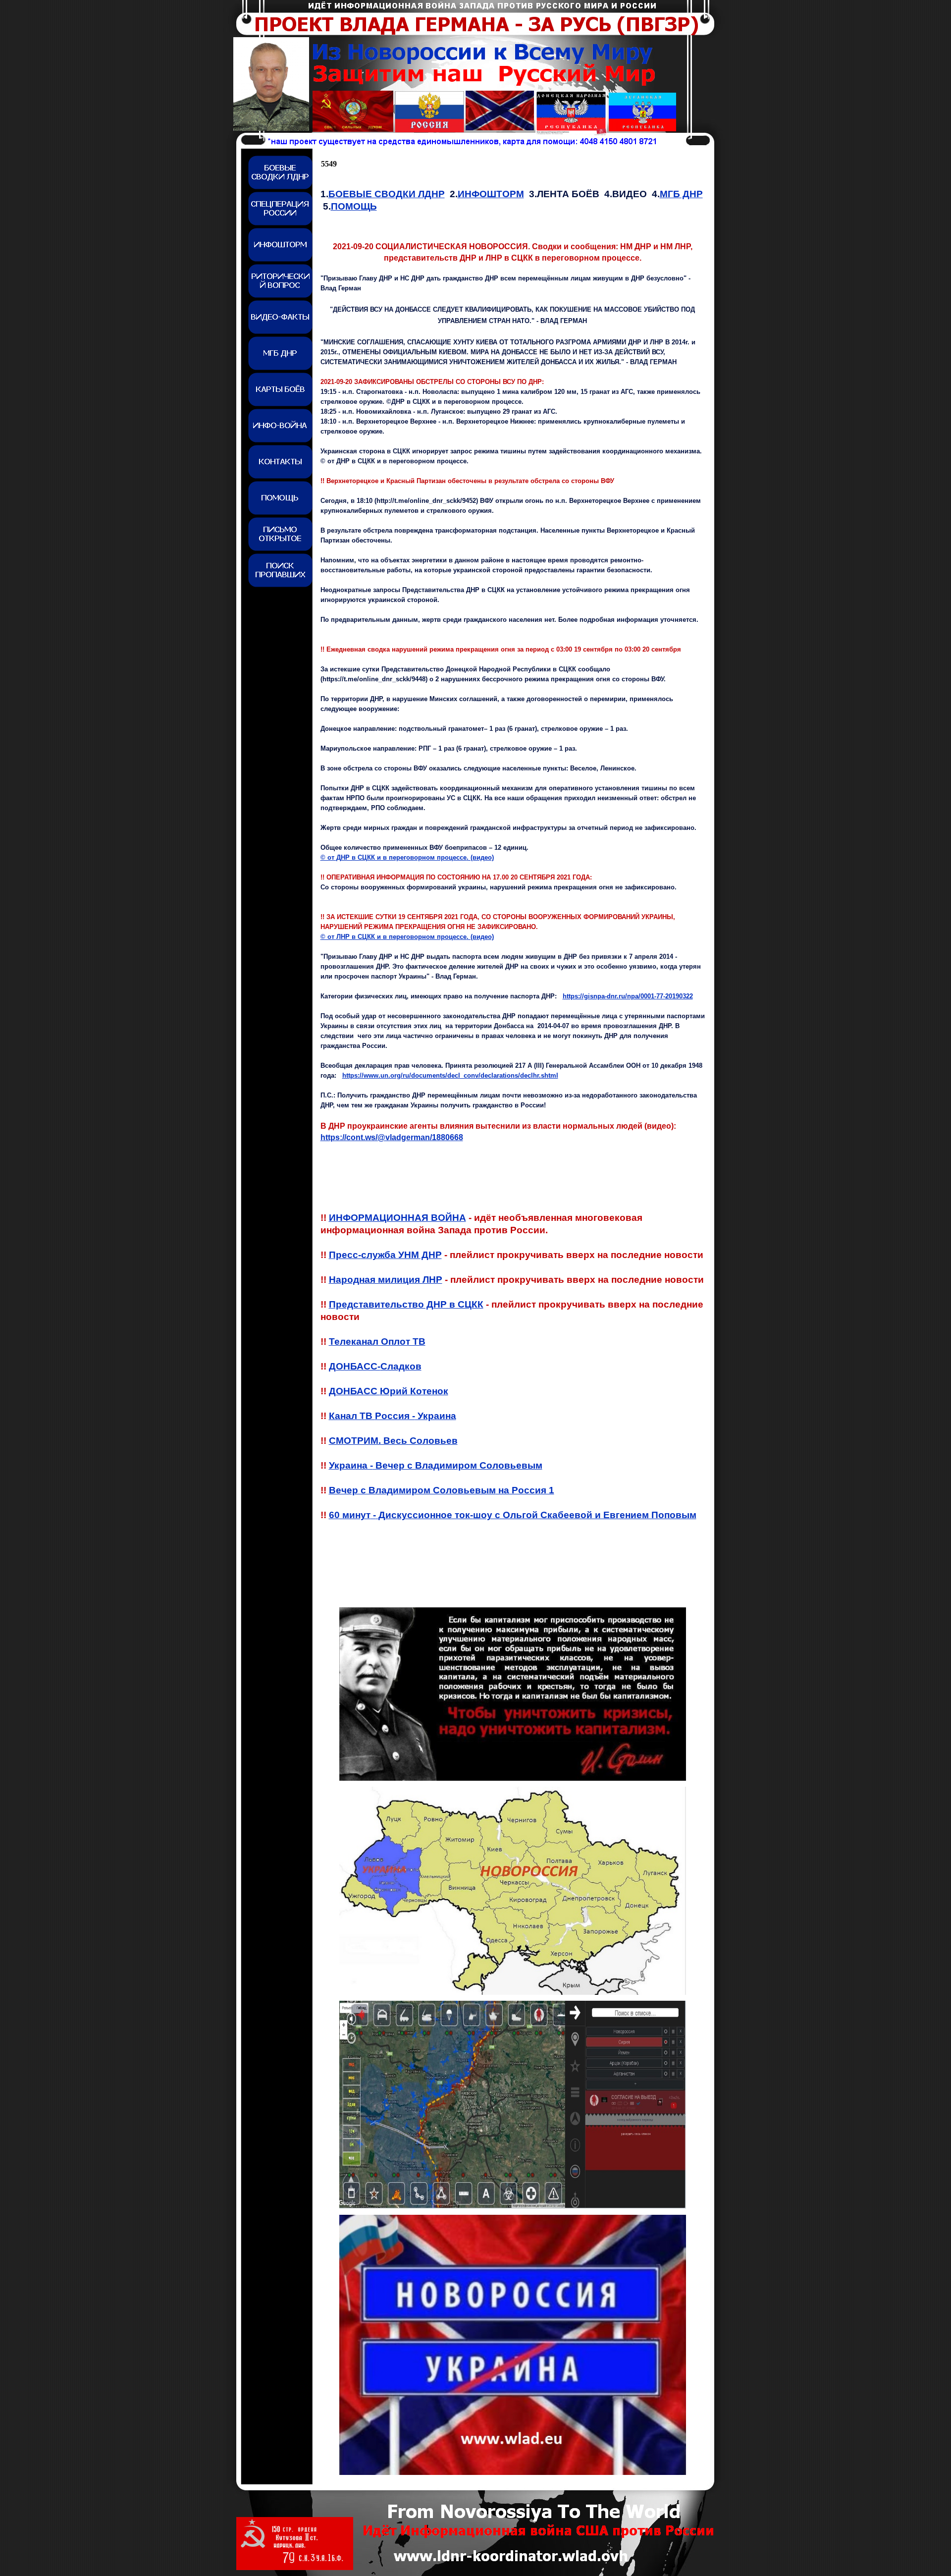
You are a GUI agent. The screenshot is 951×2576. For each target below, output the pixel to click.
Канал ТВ (393, 1416)
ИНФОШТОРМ (491, 194)
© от (407, 857)
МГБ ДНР (681, 194)
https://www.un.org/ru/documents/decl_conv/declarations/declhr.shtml (450, 1075)
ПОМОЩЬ (354, 206)
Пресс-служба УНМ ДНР (385, 1255)
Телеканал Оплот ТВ (377, 1342)
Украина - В (436, 1465)
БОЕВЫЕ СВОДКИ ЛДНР (387, 194)
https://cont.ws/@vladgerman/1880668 (392, 1137)
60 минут (513, 1515)
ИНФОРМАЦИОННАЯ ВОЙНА (397, 1218)
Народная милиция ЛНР (386, 1280)
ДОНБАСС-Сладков (375, 1366)
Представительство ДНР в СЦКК (406, 1304)
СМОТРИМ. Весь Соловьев (393, 1441)
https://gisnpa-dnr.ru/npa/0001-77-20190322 (628, 996)
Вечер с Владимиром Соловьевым (442, 1490)
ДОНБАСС (389, 1391)
